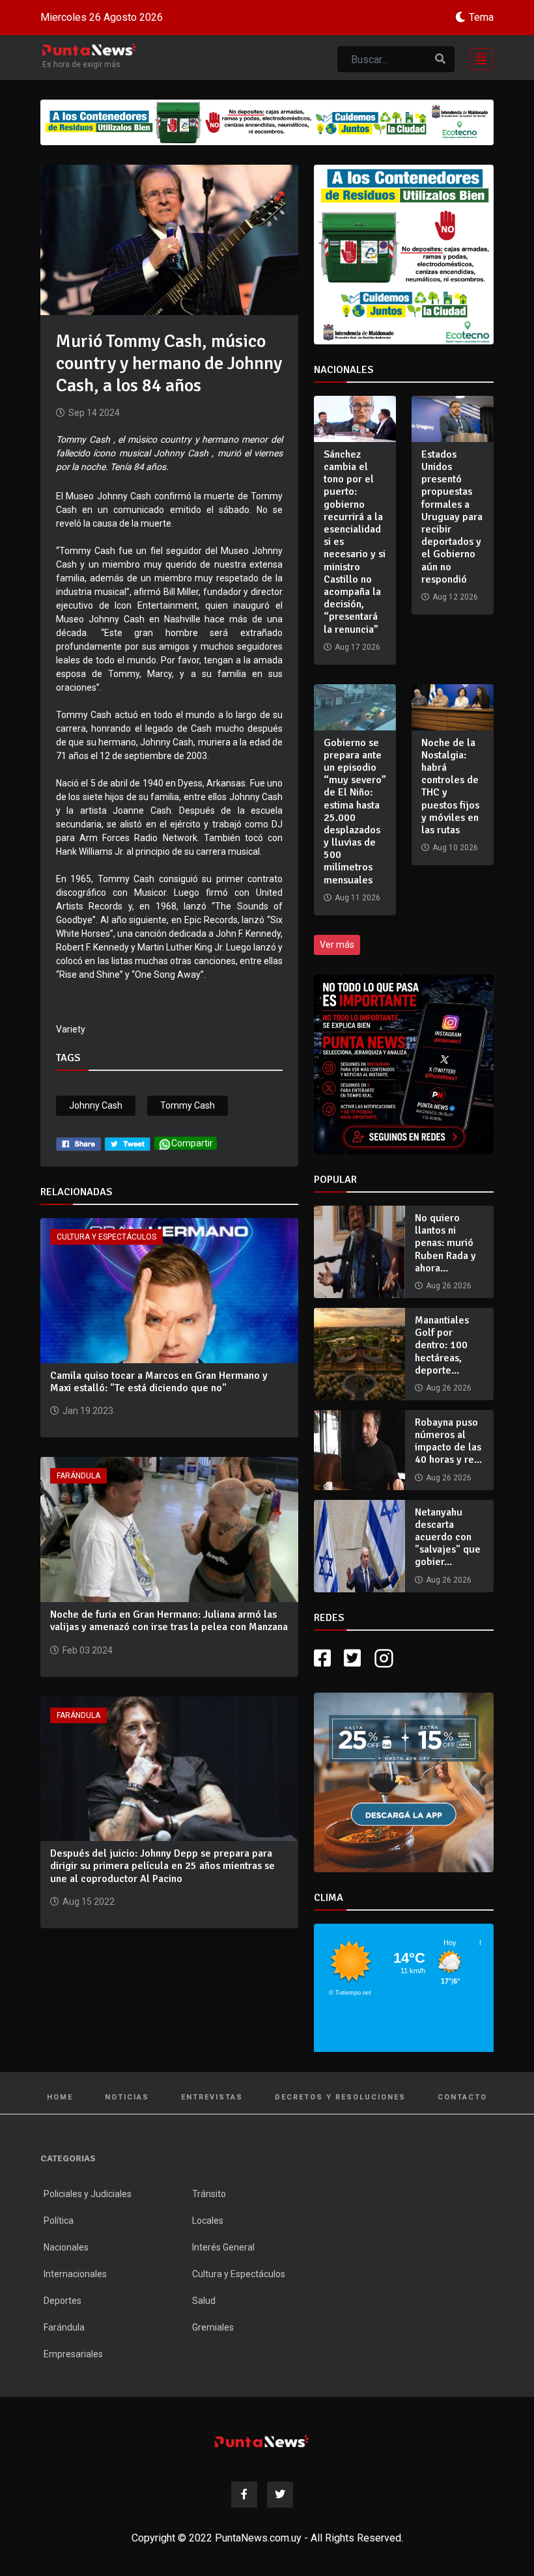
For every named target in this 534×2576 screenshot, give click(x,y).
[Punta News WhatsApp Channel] (404, 1064)
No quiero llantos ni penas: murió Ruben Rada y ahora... (445, 1243)
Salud (204, 2301)
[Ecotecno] (267, 122)
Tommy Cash (188, 1105)
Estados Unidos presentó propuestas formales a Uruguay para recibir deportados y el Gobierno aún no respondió (452, 517)
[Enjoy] (404, 1781)
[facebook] (78, 1143)
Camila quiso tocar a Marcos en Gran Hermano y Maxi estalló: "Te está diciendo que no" (159, 1382)
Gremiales (213, 2327)
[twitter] (128, 1143)
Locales (208, 2221)
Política (59, 2221)
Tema (481, 17)
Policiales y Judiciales (88, 2194)
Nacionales (66, 2247)
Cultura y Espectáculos (106, 1237)
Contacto (462, 2097)
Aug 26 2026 (449, 1286)
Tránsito (209, 2194)
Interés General (223, 2247)
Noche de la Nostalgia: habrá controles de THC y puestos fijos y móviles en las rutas (450, 786)
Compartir (192, 1143)
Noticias (127, 2097)
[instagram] (386, 1658)
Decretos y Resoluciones (340, 2097)
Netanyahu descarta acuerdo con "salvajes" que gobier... (448, 1537)
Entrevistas (212, 2097)
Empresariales (73, 2354)
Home (60, 2097)
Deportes (63, 2301)
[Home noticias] (262, 2441)
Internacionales (75, 2274)
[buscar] (440, 59)
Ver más (337, 945)
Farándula (78, 1476)
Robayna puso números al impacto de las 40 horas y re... (448, 1441)
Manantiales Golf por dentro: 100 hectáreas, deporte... (442, 1345)
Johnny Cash (96, 1105)
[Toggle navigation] (477, 58)
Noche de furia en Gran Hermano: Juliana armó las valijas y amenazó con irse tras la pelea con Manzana (169, 1621)
